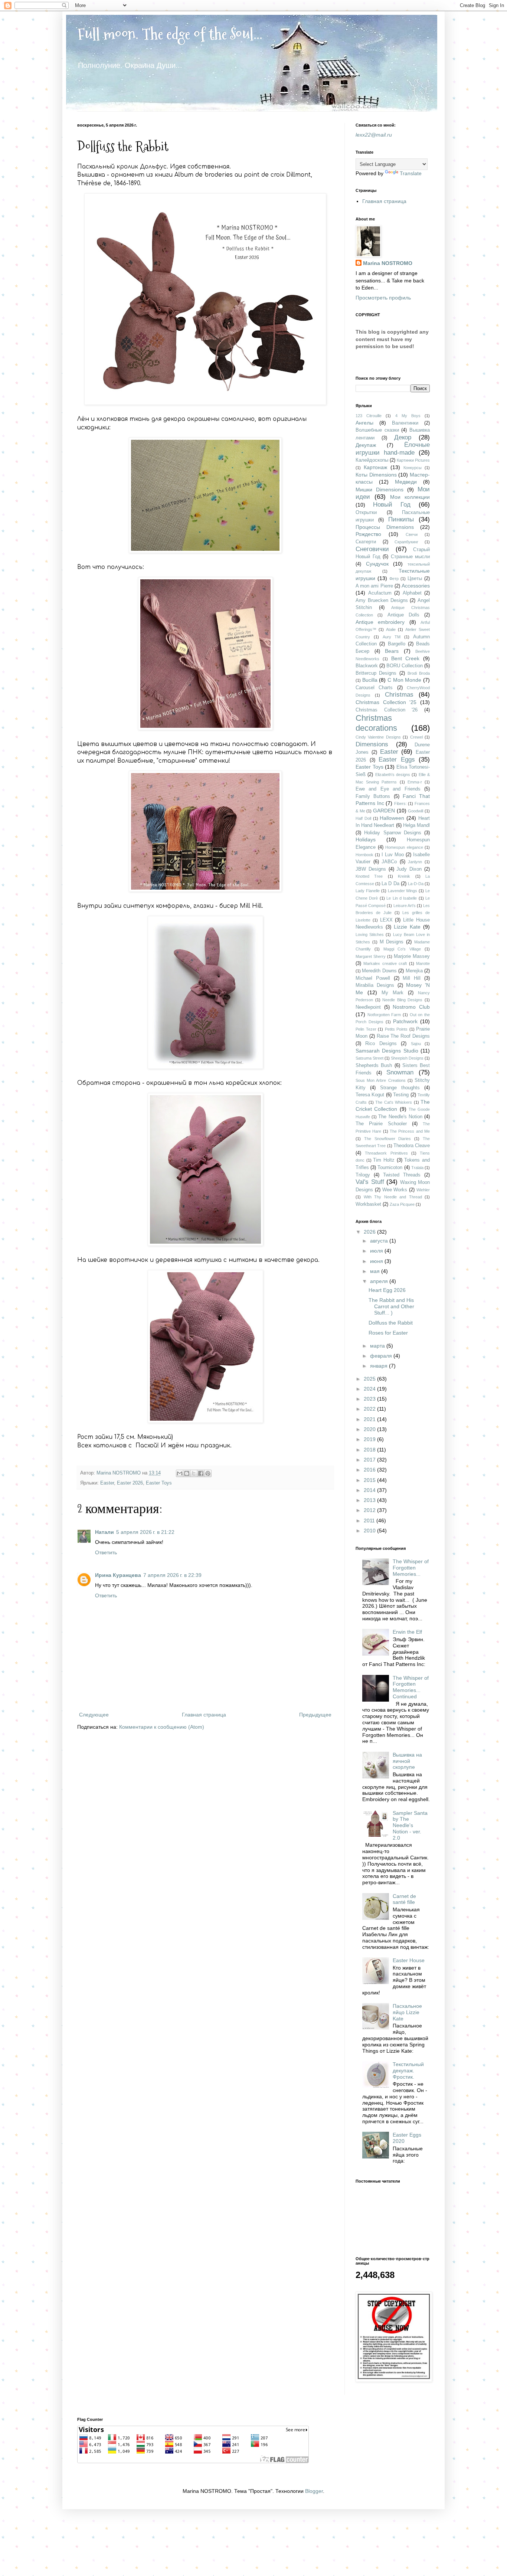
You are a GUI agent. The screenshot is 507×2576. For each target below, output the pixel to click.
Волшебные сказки (377, 430)
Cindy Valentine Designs (378, 737)
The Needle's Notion (400, 1117)
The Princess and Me (410, 1131)
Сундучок (377, 564)
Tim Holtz (384, 1160)
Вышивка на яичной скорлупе (407, 1761)
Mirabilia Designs (375, 985)
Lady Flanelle (368, 891)
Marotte (423, 963)
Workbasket (368, 1204)
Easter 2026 (130, 1483)
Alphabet (412, 593)
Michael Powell (373, 978)
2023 (370, 1399)
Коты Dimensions (376, 475)
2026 (370, 1232)
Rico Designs (381, 1044)
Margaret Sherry (371, 956)
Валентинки (405, 423)
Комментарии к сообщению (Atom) (162, 1727)
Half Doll (363, 818)
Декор (403, 437)
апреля (380, 1281)
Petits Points (396, 1029)
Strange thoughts (400, 1088)
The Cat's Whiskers (394, 1102)
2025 (370, 1379)
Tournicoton (390, 1168)
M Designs (392, 942)
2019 (370, 1439)
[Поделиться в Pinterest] (208, 1473)
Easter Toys (159, 1483)
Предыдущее (315, 1715)
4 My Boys (408, 416)
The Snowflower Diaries (388, 1139)
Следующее (94, 1715)
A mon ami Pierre (374, 586)
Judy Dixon (409, 869)
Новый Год (392, 505)
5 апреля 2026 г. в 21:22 (145, 1532)
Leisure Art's (405, 906)
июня (377, 1261)
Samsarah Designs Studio (387, 1051)
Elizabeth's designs (393, 775)
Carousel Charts (374, 688)
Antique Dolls (403, 615)
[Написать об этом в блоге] (187, 1473)
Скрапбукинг (406, 542)
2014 (370, 1490)
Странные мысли (410, 557)
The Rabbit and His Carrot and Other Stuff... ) (391, 1306)
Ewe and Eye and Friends (388, 789)
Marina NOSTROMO (388, 263)
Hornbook (364, 855)
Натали (104, 1532)
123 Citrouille (369, 416)
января (380, 1366)
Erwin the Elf (407, 1632)
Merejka (414, 971)
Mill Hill (412, 978)
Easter (107, 1483)
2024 (370, 1389)
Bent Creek (405, 658)
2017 (370, 1460)
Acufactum (380, 593)
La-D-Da (416, 884)
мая (376, 1271)
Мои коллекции (410, 497)
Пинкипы (401, 519)
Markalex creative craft (385, 963)
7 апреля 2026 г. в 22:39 (172, 1575)
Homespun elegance (404, 847)
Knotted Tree (369, 876)
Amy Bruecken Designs (382, 600)
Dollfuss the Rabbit (391, 1323)
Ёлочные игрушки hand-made (393, 449)
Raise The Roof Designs (403, 1036)
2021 (370, 1419)
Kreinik (404, 876)
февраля (382, 1356)
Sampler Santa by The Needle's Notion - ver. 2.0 (410, 1825)
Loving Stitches (370, 935)
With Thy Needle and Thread (393, 1197)
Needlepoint (368, 1007)
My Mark (392, 993)
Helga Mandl (416, 825)
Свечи (412, 534)
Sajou (416, 1044)
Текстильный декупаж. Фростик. (408, 2071)
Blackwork (367, 666)
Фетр (394, 579)
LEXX (386, 920)
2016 (370, 1470)
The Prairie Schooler (381, 1124)
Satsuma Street (369, 1058)
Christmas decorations (376, 723)
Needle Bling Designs (402, 1000)
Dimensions (372, 744)
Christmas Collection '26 (387, 710)
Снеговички (372, 549)
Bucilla (370, 680)
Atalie (391, 629)
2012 (370, 1510)
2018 (370, 1450)
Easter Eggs (397, 760)
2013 (370, 1500)
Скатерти (366, 542)
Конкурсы (413, 468)
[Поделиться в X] (194, 1473)
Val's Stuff (370, 1182)
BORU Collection (405, 666)
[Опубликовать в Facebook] (201, 1473)
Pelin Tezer (366, 1029)
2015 (370, 1480)
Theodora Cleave (412, 1146)
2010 (370, 1531)
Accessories (416, 586)
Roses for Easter (388, 1333)
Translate (411, 173)
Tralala (417, 1168)
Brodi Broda (419, 673)
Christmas (399, 695)
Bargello (397, 644)
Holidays (366, 839)
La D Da (390, 884)
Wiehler (423, 1190)
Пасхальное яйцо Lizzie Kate (407, 2012)
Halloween (392, 818)
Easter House (409, 1960)
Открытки (366, 513)
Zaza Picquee (402, 1204)
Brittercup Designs (376, 673)
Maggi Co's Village (402, 949)
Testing (401, 1095)
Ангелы (364, 423)
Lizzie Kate (407, 927)
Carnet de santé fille (404, 1899)
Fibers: (400, 803)
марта (378, 1346)
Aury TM (392, 637)
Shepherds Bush (374, 1066)
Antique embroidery (380, 622)
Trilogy (363, 1175)
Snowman (400, 1072)
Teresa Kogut (370, 1095)
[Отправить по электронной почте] (180, 1473)
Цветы (415, 579)
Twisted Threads (402, 1175)
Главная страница (204, 1715)
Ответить (106, 1552)
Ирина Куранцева (118, 1575)
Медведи (406, 482)
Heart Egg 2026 (387, 1290)
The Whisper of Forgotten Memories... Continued (411, 1687)
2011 (370, 1521)
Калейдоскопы (372, 460)
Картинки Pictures (413, 460)
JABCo (389, 862)
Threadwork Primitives (386, 1153)
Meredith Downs (379, 971)
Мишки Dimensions (380, 490)
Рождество (368, 534)
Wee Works (395, 1190)
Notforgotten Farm (384, 1015)
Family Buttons (373, 796)
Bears (392, 651)
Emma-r (415, 782)
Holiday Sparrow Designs (393, 833)
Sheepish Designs (407, 1058)
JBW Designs (371, 869)
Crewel (416, 737)
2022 (370, 1409)
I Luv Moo (393, 855)
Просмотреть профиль (383, 298)
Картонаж (375, 467)
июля (377, 1251)
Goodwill (416, 811)
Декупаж (366, 445)
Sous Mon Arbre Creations (381, 1080)
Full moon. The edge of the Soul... (170, 34)
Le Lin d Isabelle (402, 898)
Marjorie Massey (412, 956)
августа (380, 1241)
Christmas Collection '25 (386, 702)
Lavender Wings (403, 891)
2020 (370, 1429)
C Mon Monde (404, 680)
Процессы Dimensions (385, 527)
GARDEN (384, 811)
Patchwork (405, 1021)
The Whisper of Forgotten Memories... (411, 1568)
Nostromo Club (411, 1007)
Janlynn (415, 862)
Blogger (314, 2491)
